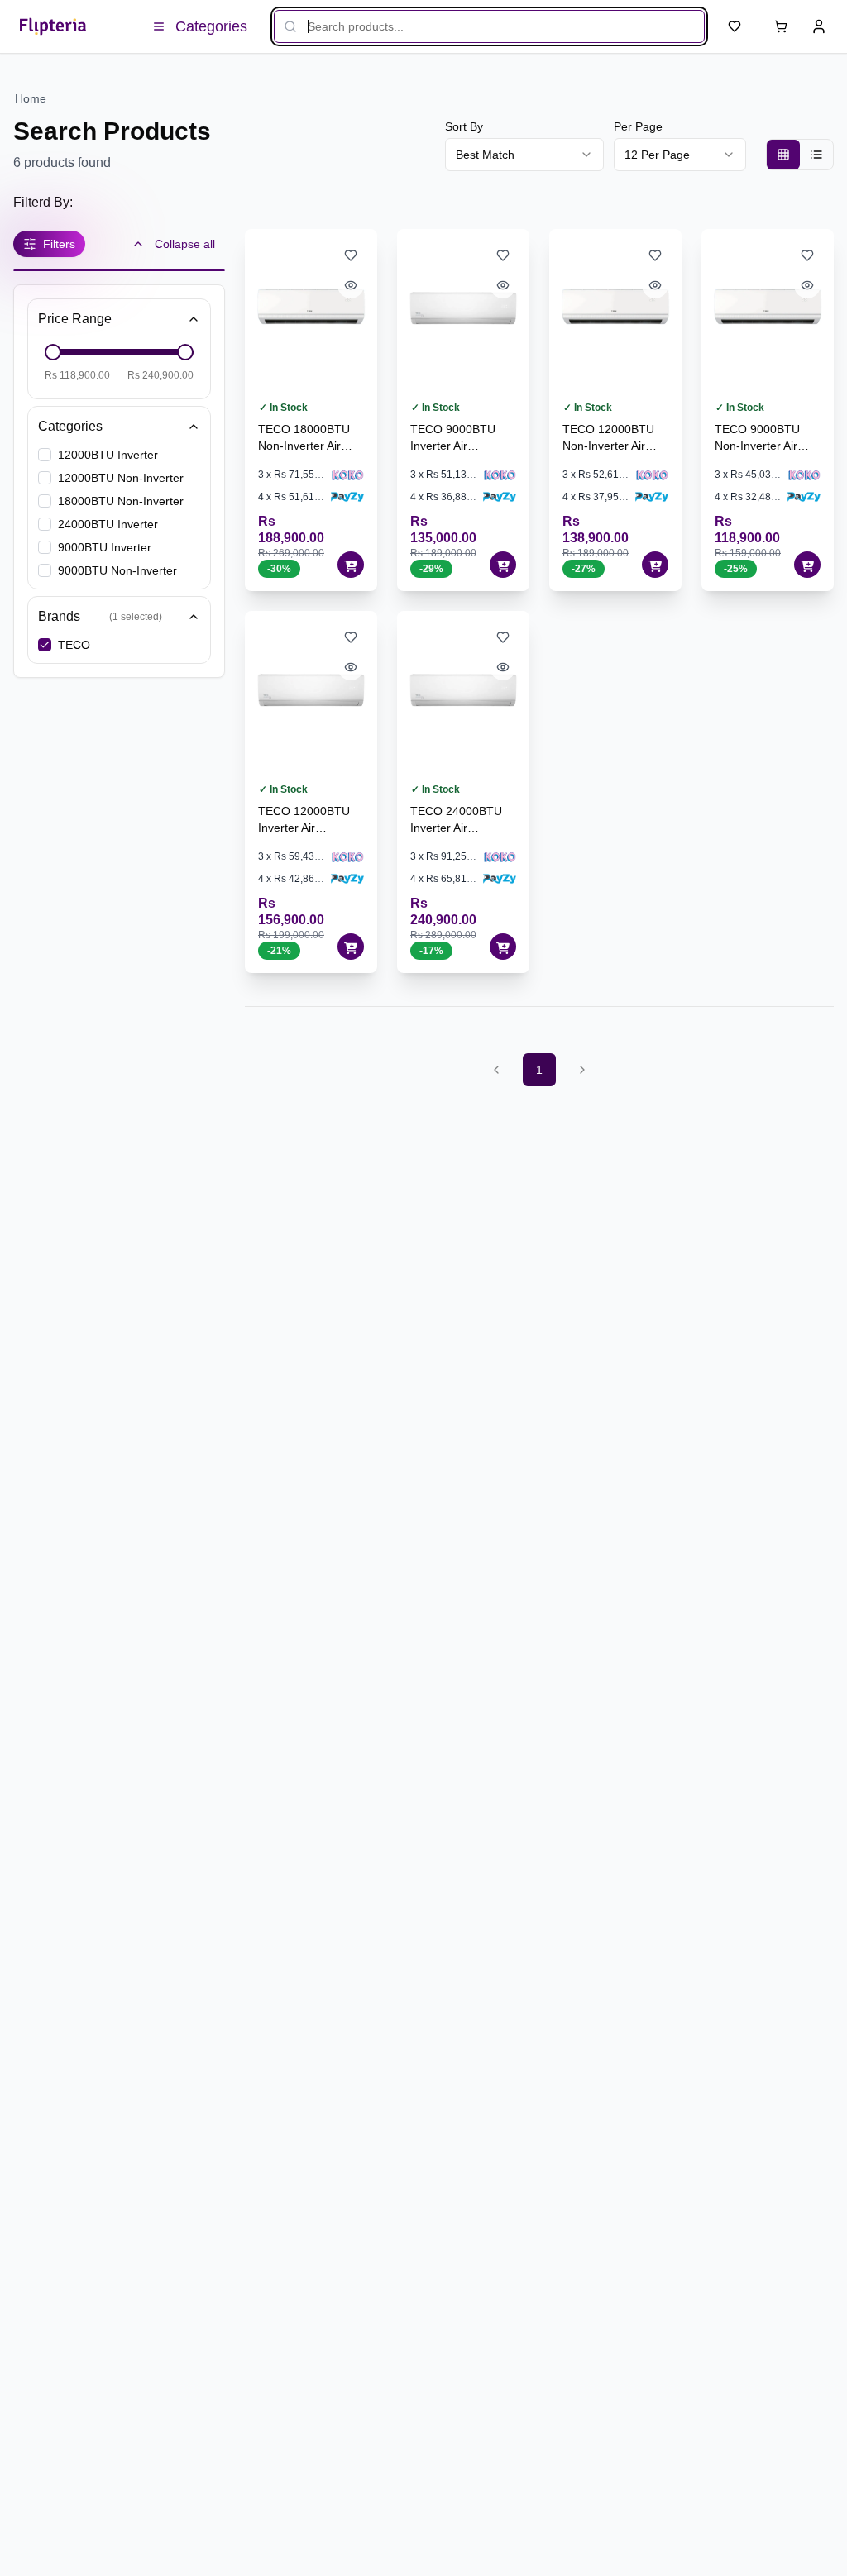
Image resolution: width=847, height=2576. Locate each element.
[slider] (53, 352)
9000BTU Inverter (105, 547)
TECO (74, 645)
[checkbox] (45, 455)
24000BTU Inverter (108, 524)
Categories (70, 426)
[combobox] (524, 155)
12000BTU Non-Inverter (121, 478)
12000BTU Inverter (108, 455)
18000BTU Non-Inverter (121, 501)
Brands (100, 616)
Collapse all (185, 244)
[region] (417, 98)
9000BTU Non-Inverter (117, 570)
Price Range (75, 319)
